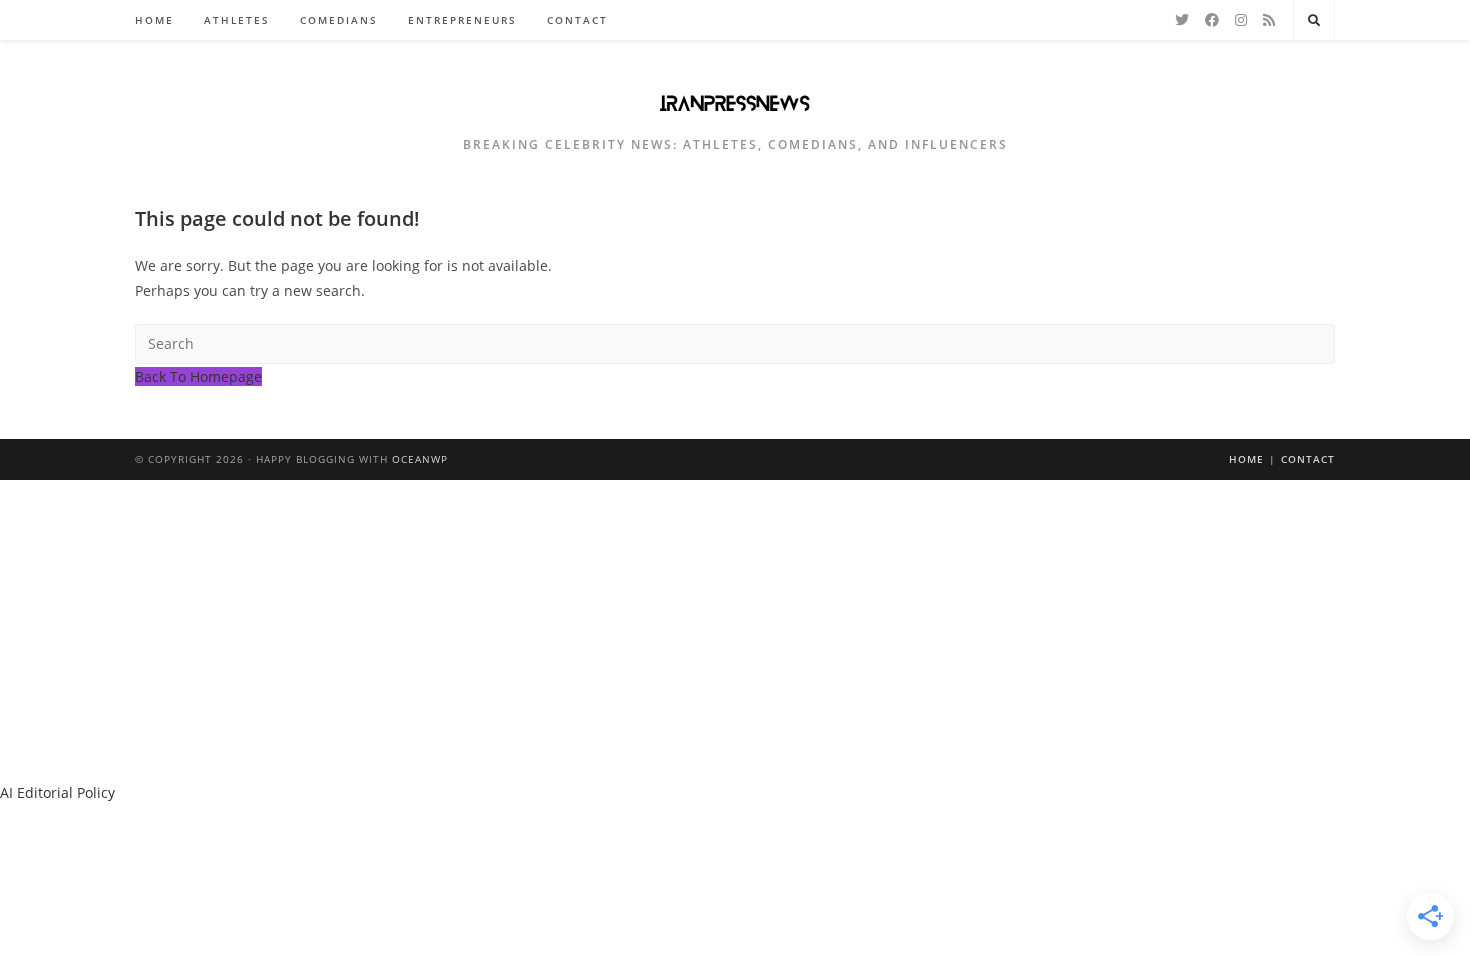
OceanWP (420, 459)
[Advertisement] (735, 630)
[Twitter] (1182, 20)
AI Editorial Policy (57, 792)
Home (1246, 459)
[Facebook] (1212, 20)
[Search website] (1314, 21)
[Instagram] (1241, 20)
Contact (1308, 459)
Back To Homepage (198, 376)
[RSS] (1269, 20)
